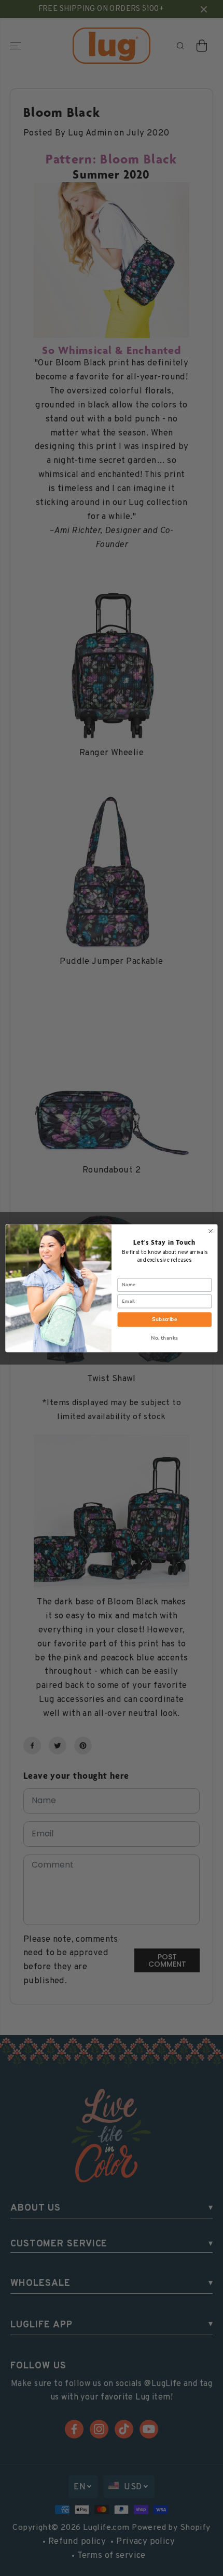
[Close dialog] (211, 1231)
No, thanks (165, 1338)
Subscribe (164, 1319)
